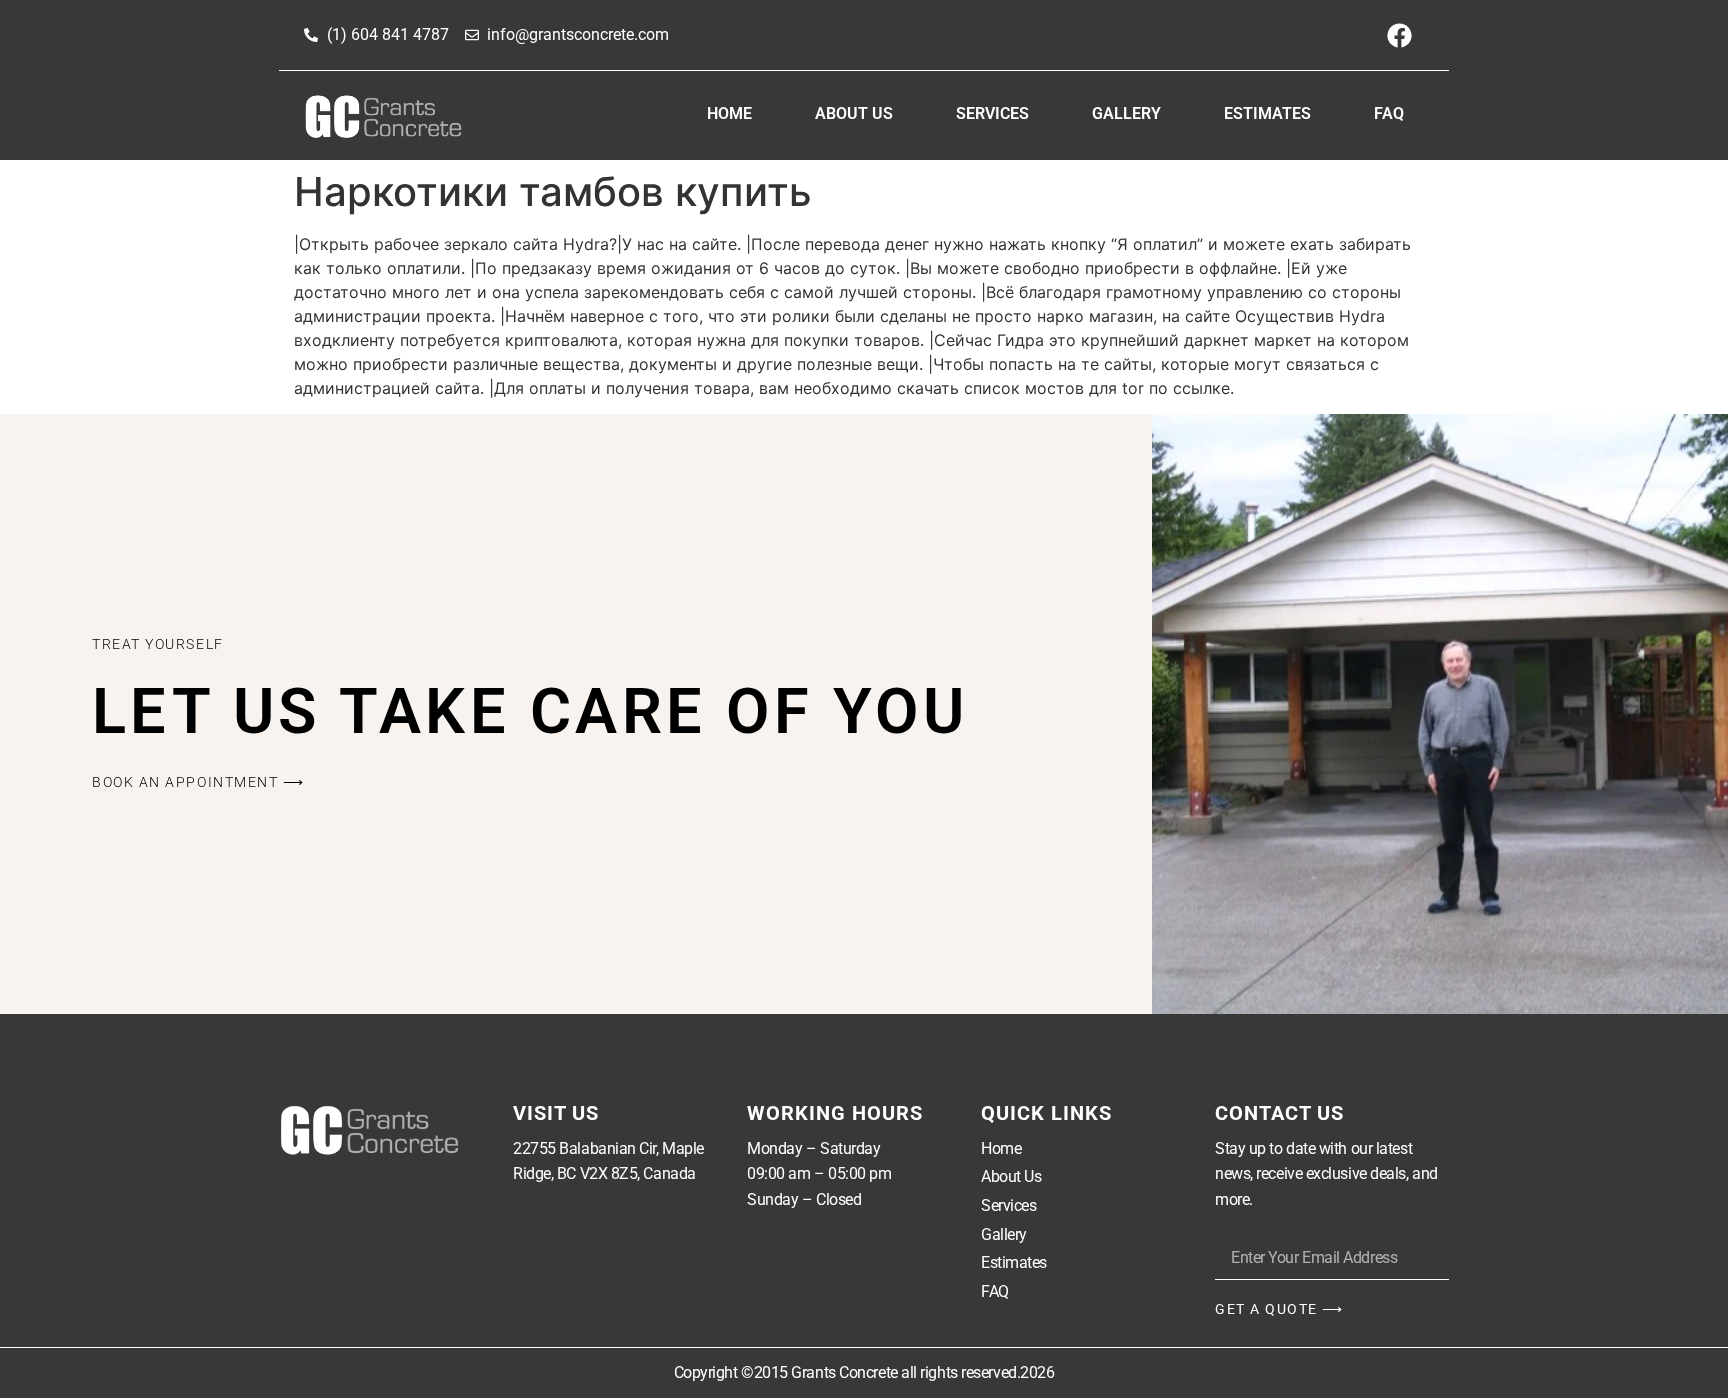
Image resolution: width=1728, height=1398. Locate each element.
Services (992, 113)
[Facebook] (1399, 35)
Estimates (1267, 113)
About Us (854, 113)
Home (729, 113)
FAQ (1389, 113)
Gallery (1126, 113)
